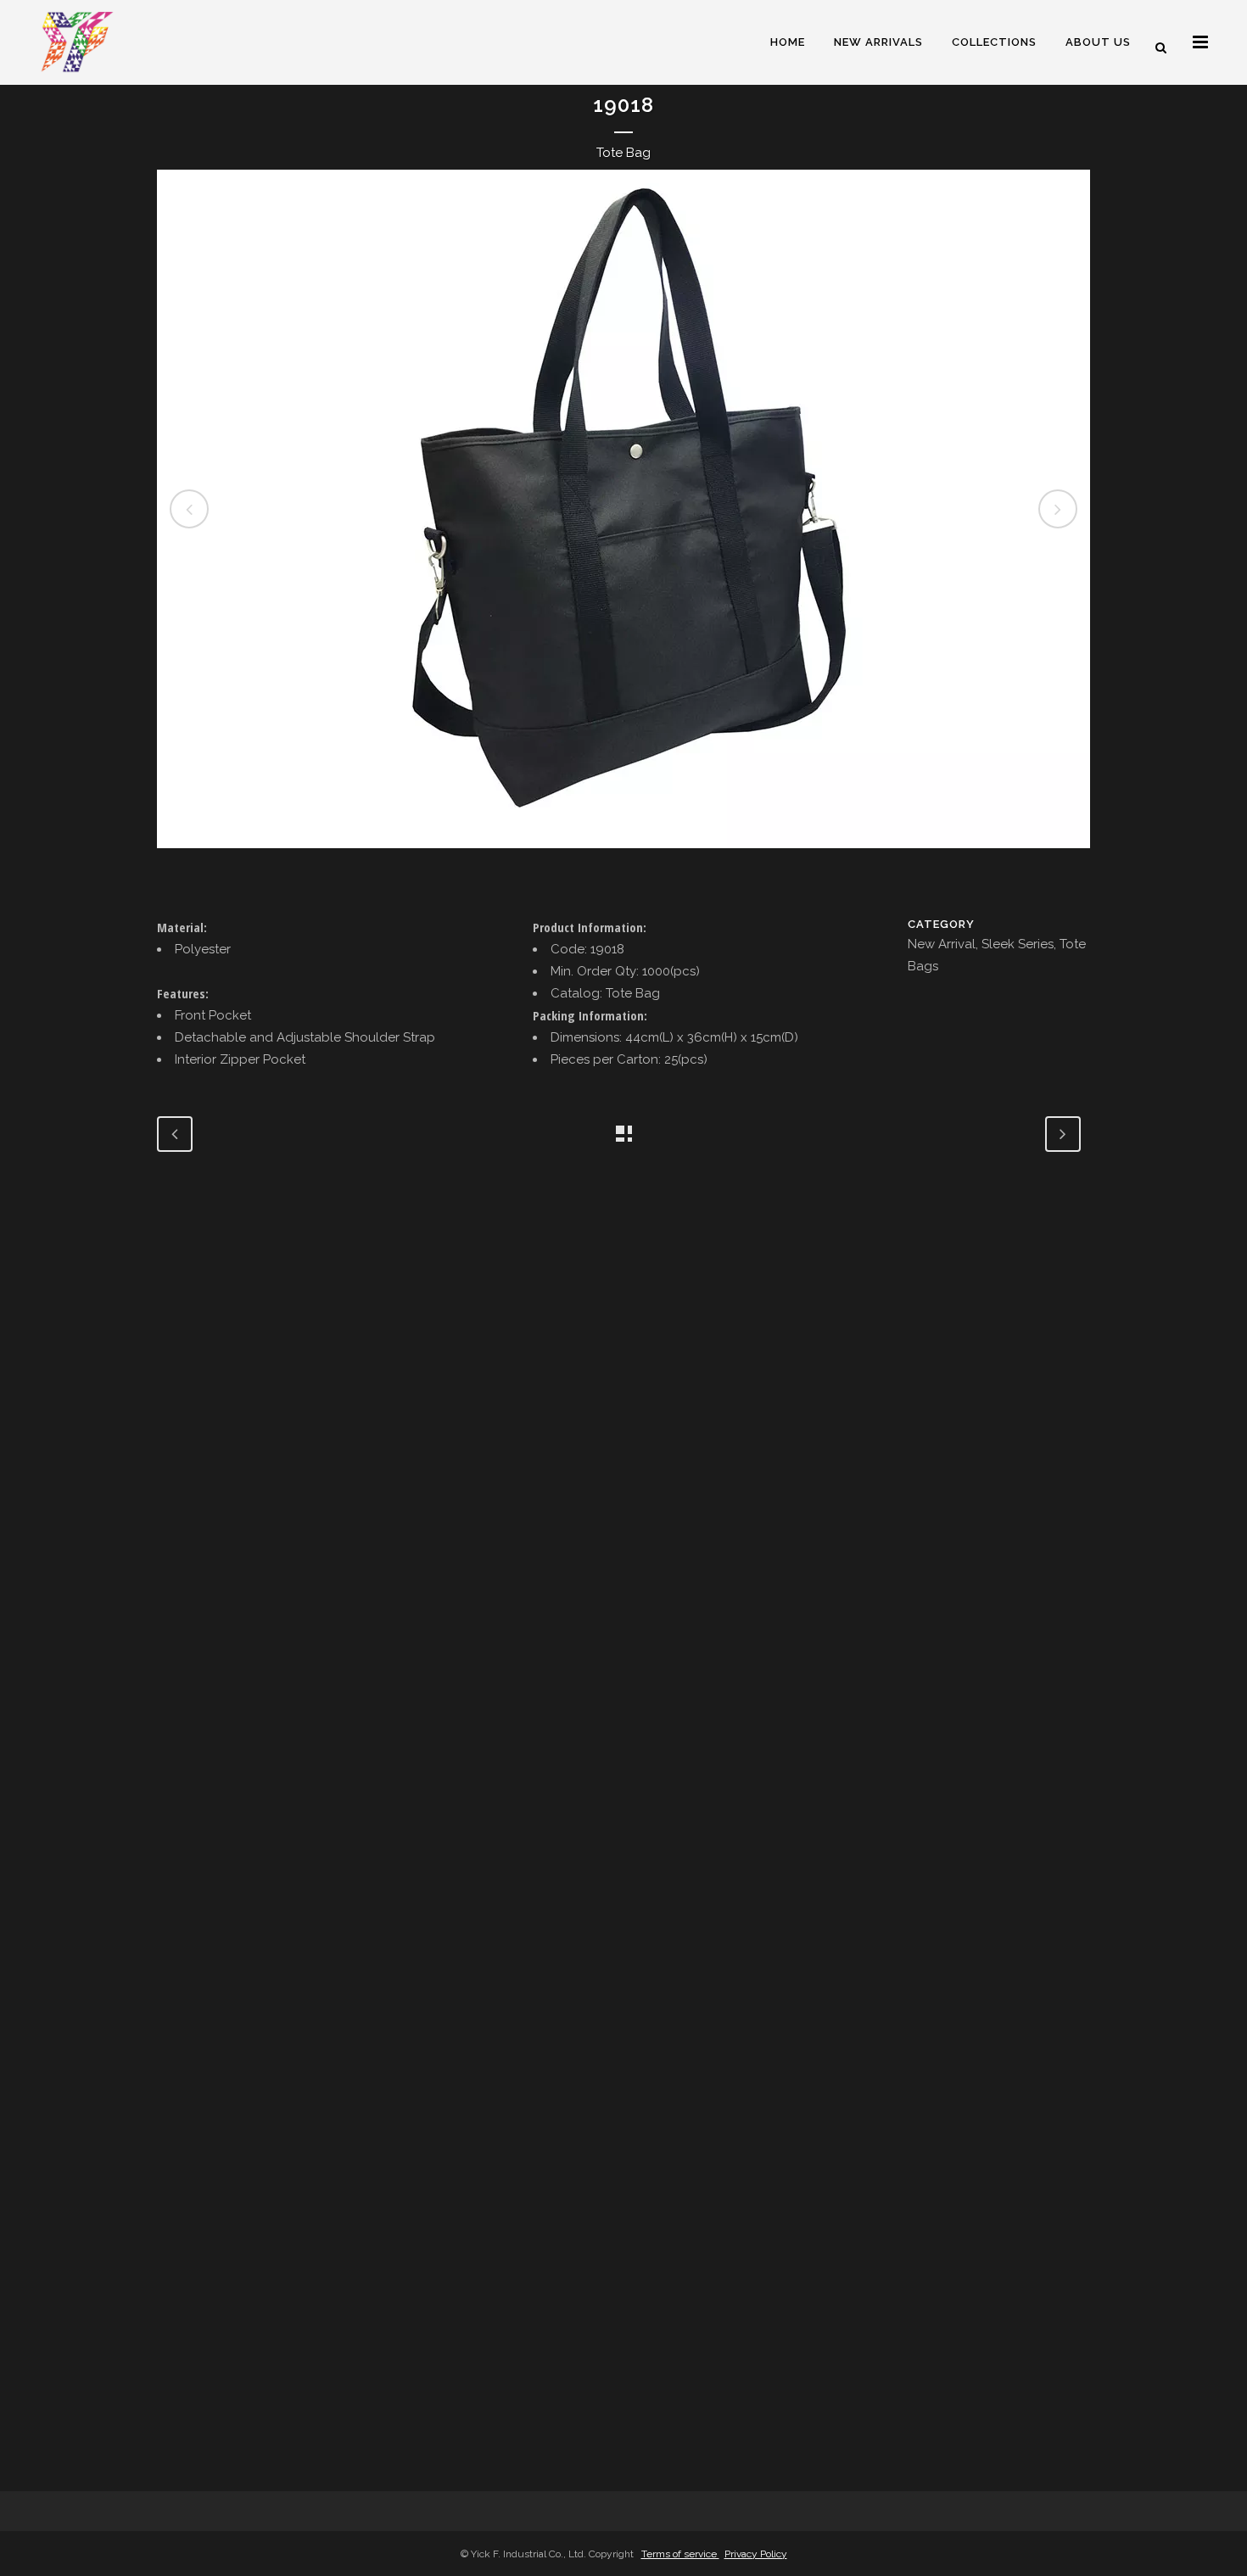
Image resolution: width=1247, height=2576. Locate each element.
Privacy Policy (756, 2554)
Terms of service (680, 2554)
